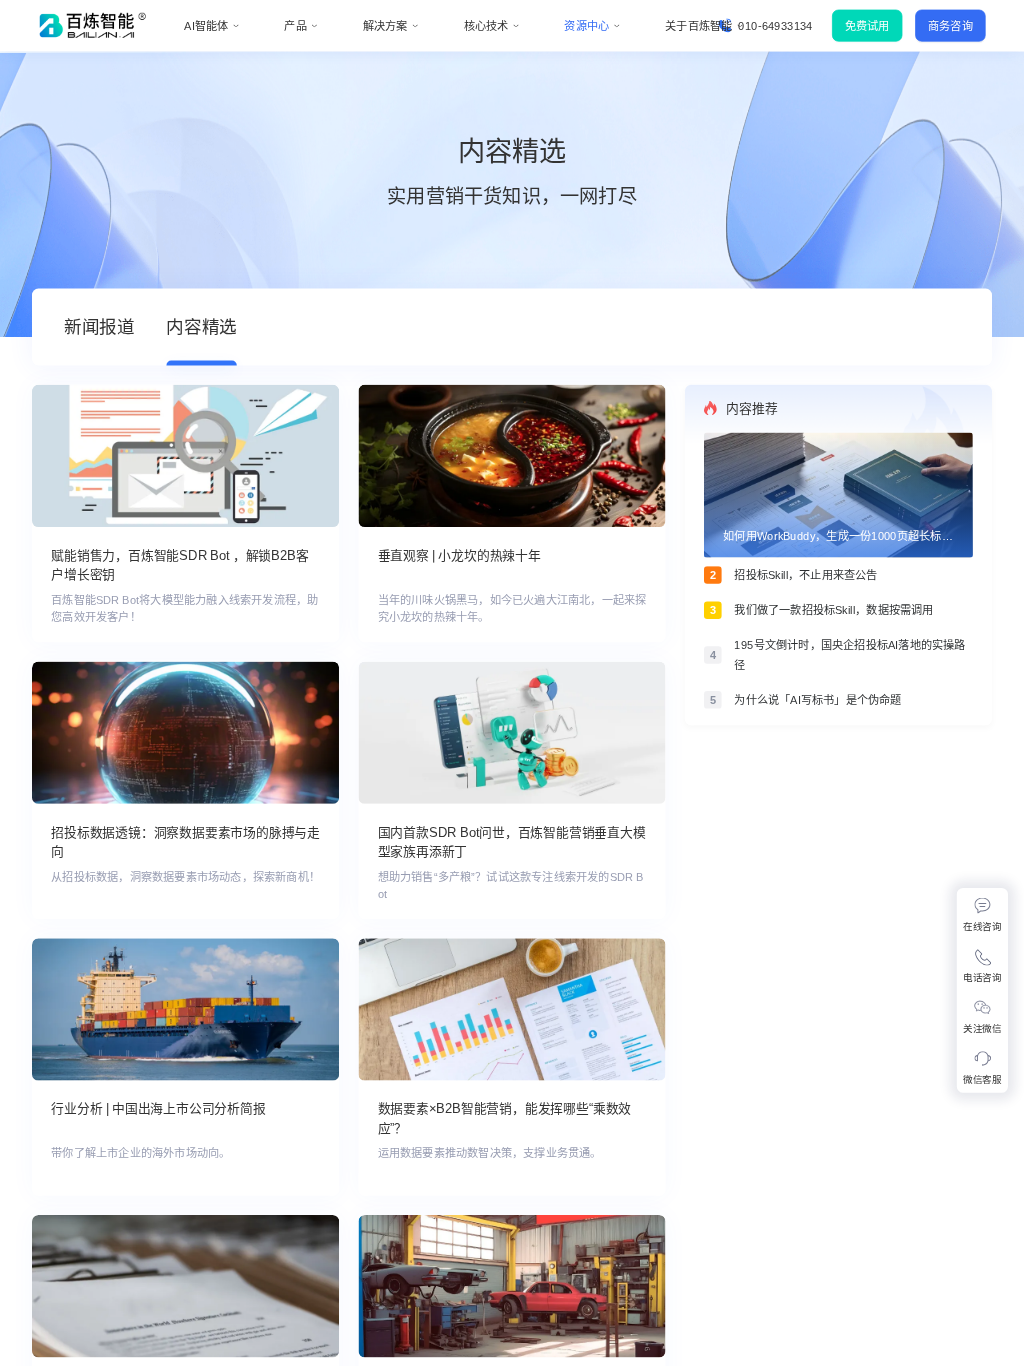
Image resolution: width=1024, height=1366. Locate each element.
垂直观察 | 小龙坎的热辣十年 (459, 556)
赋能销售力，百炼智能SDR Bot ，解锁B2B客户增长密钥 (180, 565)
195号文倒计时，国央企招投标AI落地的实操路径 (849, 655)
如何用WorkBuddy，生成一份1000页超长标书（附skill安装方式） (838, 537)
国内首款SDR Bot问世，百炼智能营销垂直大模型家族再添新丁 (512, 842)
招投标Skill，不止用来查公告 (805, 575)
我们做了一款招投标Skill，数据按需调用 (833, 610)
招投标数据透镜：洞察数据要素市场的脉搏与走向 (185, 842)
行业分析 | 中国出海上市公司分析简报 (158, 1109)
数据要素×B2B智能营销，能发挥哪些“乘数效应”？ (505, 1118)
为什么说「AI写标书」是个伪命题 (817, 700)
